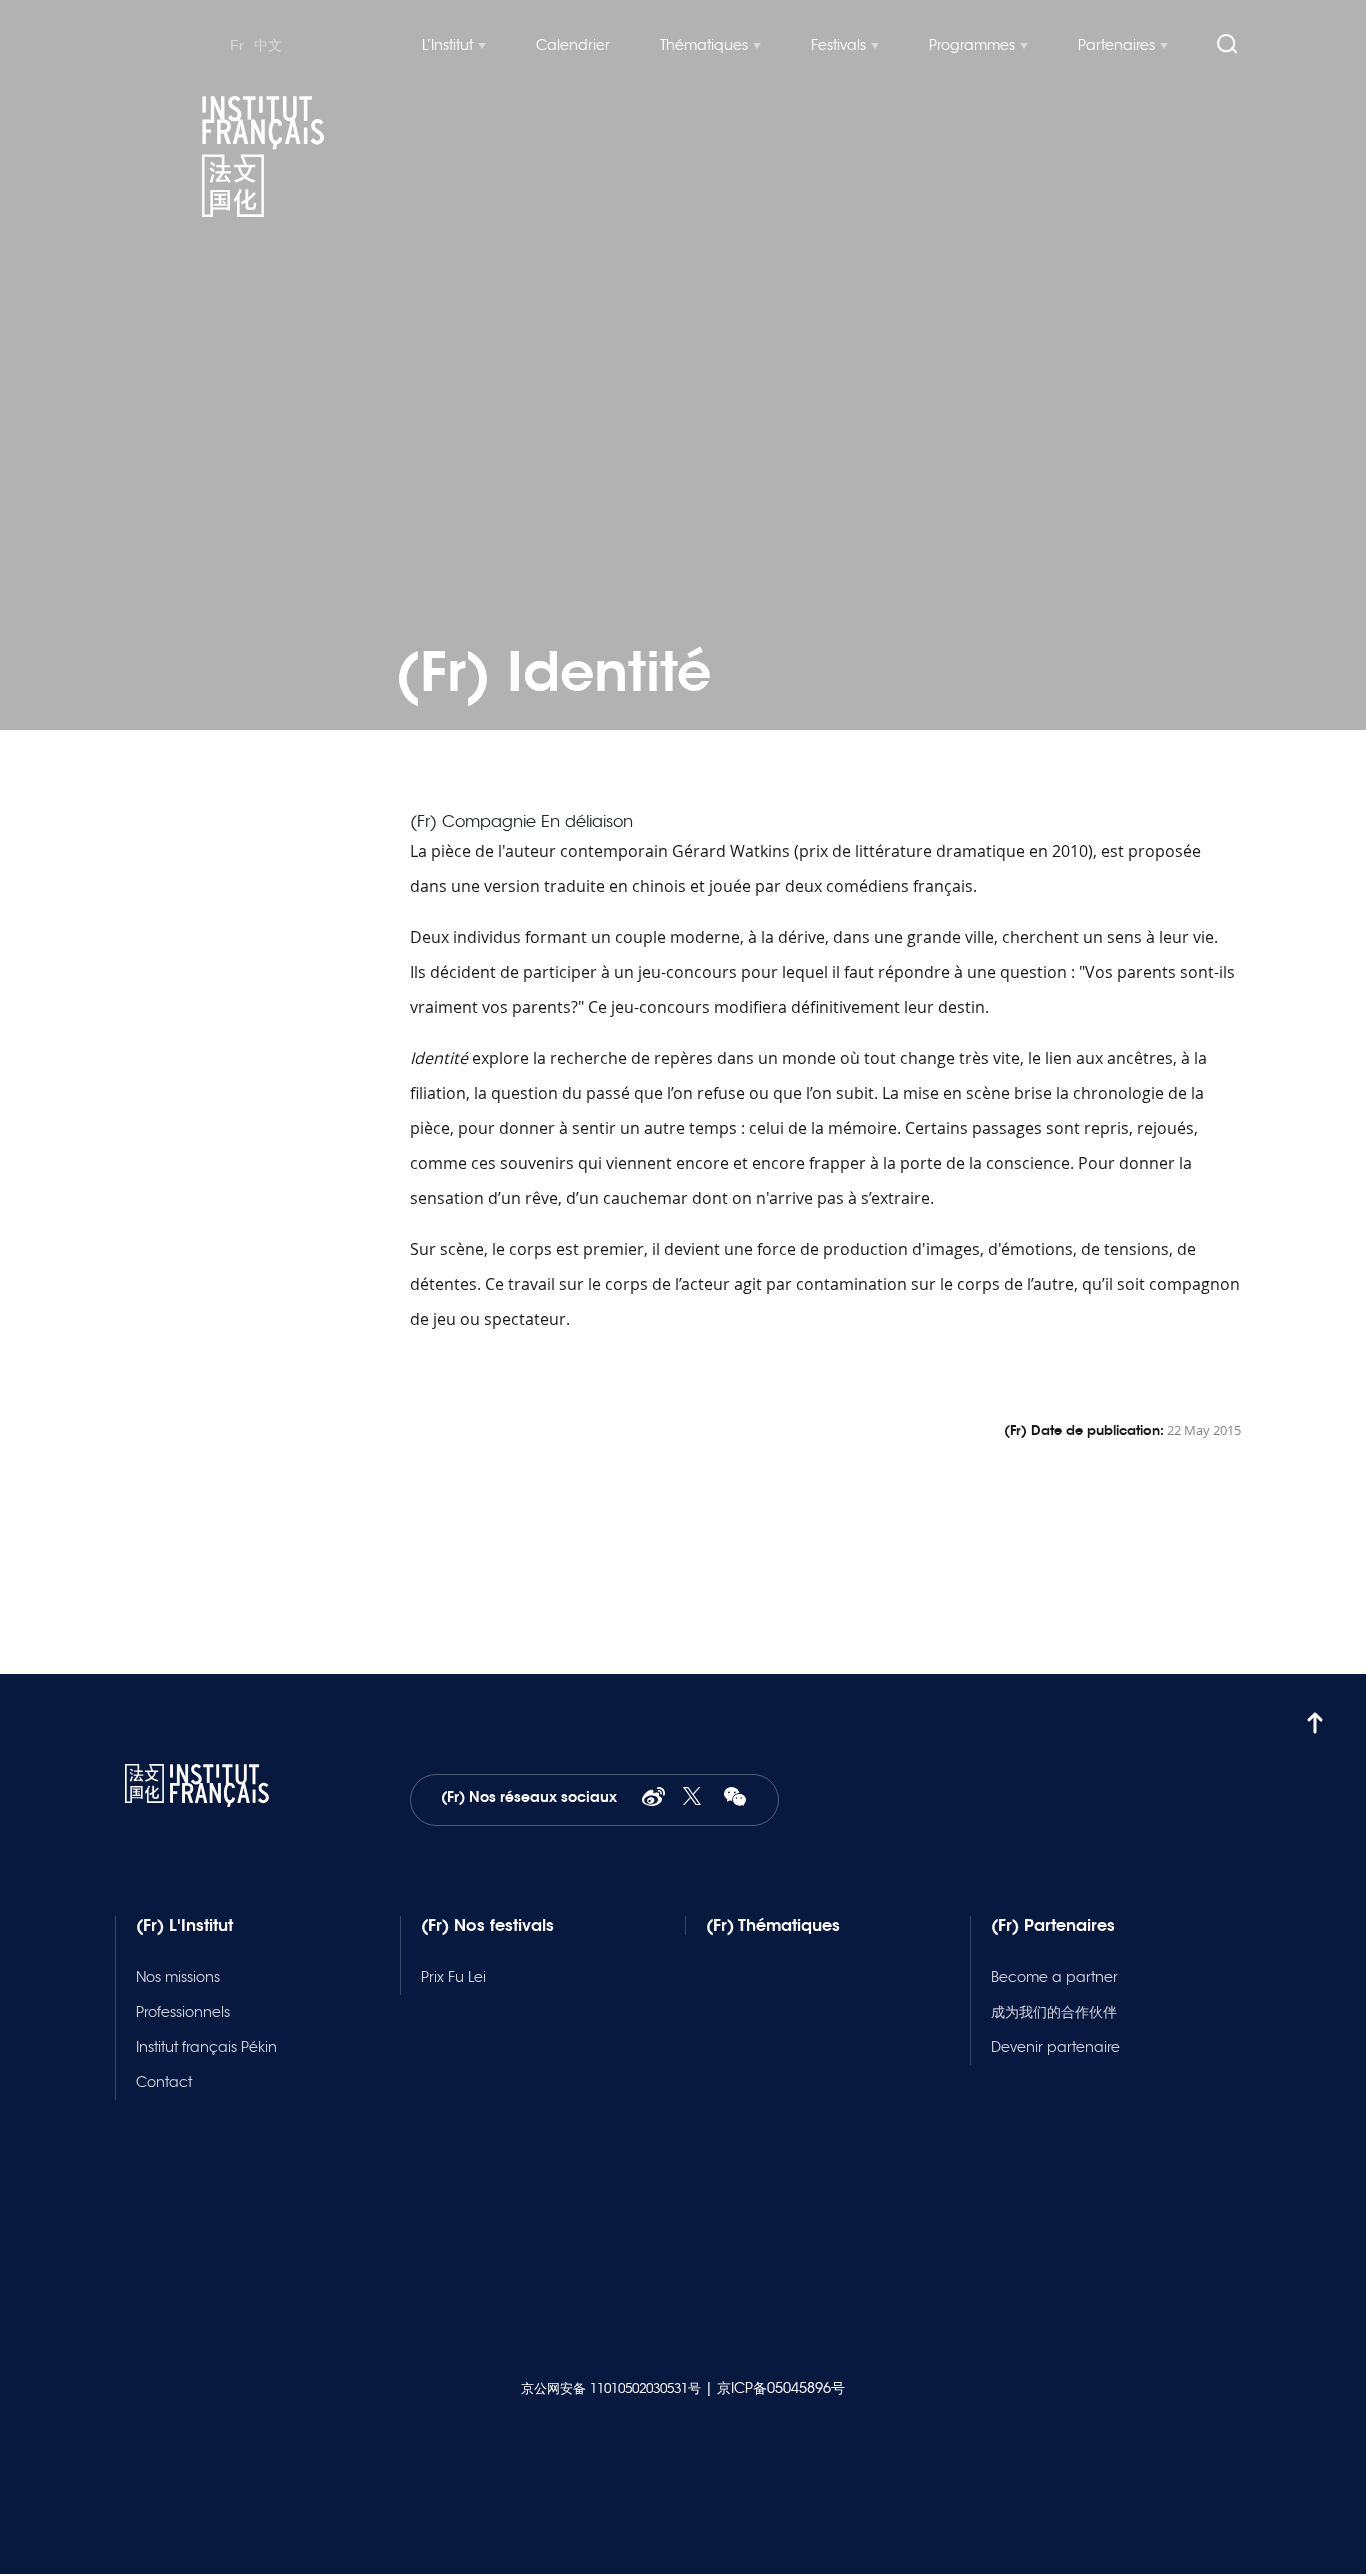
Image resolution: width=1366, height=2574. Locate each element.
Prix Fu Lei (453, 1977)
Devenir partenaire (1055, 2047)
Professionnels (183, 2012)
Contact (164, 2082)
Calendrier (573, 45)
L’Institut (447, 45)
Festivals (838, 45)
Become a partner (1054, 1977)
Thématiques (704, 45)
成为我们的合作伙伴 (1054, 2012)
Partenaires (1116, 45)
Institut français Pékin (206, 2047)
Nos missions (178, 1977)
